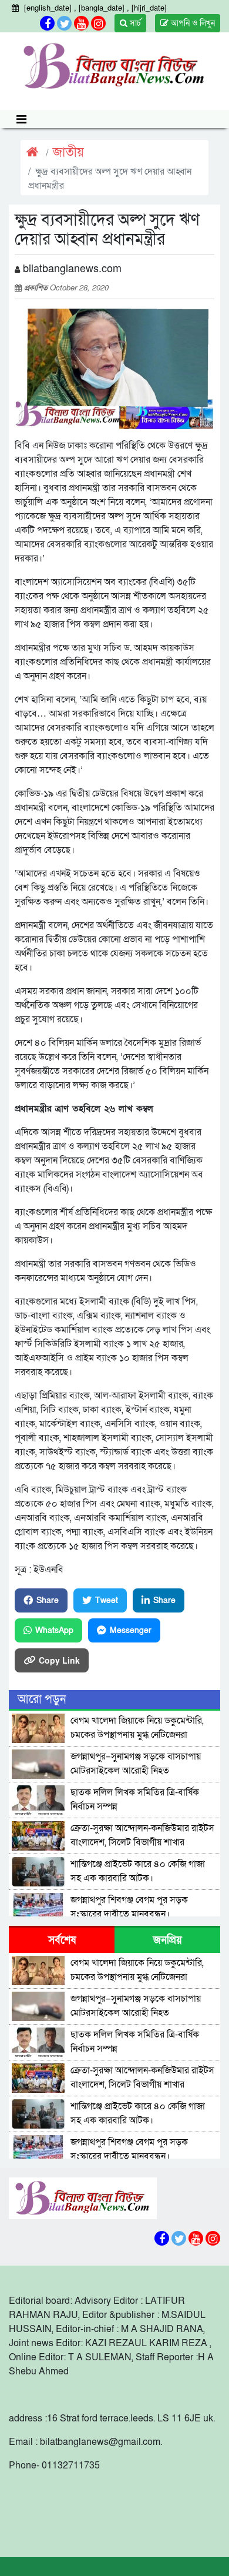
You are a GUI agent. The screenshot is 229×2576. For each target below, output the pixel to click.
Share (48, 1600)
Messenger (131, 1630)
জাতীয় (68, 153)
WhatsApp (54, 1630)
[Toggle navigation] (21, 119)
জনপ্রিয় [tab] (168, 1940)
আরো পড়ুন (42, 1700)
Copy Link (59, 1660)
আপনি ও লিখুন (192, 23)
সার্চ (134, 23)
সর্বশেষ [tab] (62, 1940)
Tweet (107, 1600)
